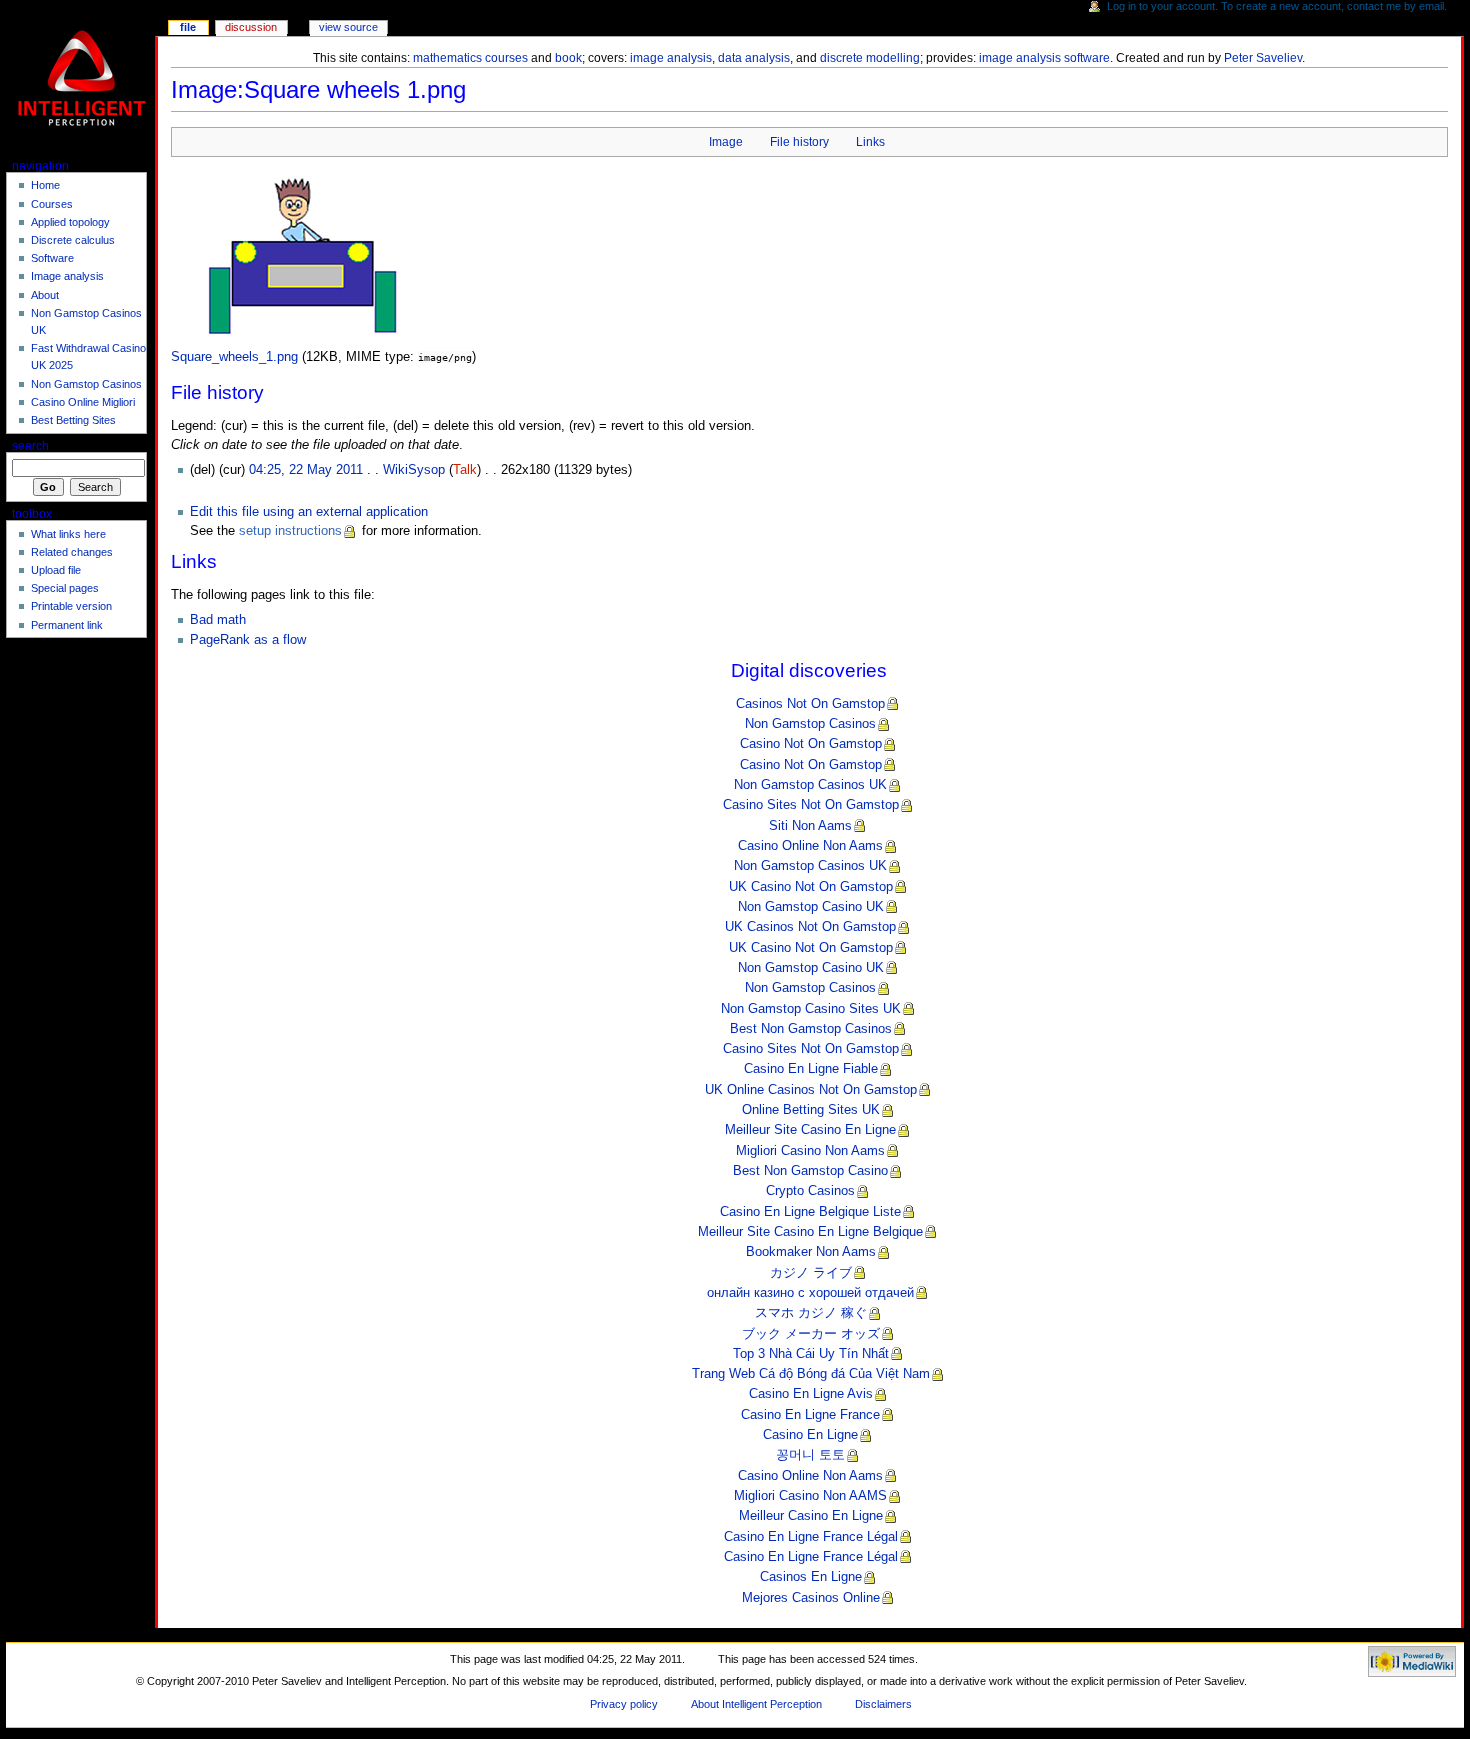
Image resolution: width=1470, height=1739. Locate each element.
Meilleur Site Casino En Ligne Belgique (810, 1232)
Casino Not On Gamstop (811, 744)
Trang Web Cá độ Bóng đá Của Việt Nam (811, 1374)
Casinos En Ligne (811, 1577)
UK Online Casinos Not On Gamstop (811, 1090)
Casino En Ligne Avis (811, 1394)
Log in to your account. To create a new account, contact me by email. (1277, 6)
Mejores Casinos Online (811, 1598)
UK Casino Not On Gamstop (811, 887)
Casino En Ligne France (810, 1415)
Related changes (72, 552)
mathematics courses (470, 58)
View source (348, 27)
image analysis (671, 58)
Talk (465, 470)
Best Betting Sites (73, 420)
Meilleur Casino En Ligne (811, 1516)
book (568, 58)
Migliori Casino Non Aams (810, 1151)
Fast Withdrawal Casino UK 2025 (88, 356)
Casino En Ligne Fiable (811, 1069)
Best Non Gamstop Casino (810, 1171)
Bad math (218, 620)
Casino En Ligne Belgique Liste (810, 1212)
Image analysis (67, 276)
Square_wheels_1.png (234, 357)
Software (52, 258)
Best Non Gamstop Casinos (811, 1029)
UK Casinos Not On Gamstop (810, 927)
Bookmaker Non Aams (811, 1252)
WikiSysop (414, 470)
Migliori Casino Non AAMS (810, 1496)
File (188, 27)
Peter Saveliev (1263, 58)
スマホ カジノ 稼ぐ (811, 1313)
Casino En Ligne (810, 1435)
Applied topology (70, 222)
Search (30, 446)
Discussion (251, 27)
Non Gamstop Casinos (810, 724)
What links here (68, 534)
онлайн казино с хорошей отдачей (810, 1293)
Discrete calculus (73, 240)
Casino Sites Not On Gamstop (811, 805)
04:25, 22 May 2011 (306, 470)
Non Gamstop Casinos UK (810, 785)
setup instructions (290, 531)
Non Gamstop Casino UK (811, 907)
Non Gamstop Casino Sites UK (811, 1009)
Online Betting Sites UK (811, 1110)
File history (799, 142)
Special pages (65, 588)
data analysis (754, 58)
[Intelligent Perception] (83, 77)
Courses (52, 204)
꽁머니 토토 (810, 1455)
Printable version (71, 606)
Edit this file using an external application (309, 512)
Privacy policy (624, 1704)
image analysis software (1044, 58)
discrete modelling (870, 58)
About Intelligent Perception (756, 1704)
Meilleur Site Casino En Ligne (810, 1130)
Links (870, 142)
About (45, 295)
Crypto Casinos (810, 1191)
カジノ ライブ (811, 1273)
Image (726, 142)
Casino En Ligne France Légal (811, 1537)
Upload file (56, 570)
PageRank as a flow (248, 640)
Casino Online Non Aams (810, 846)
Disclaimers (883, 1704)
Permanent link (67, 625)
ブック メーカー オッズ (811, 1334)
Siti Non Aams (810, 826)
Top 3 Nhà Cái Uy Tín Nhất (811, 1354)
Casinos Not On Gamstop (810, 704)
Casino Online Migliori (83, 402)
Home (45, 185)
